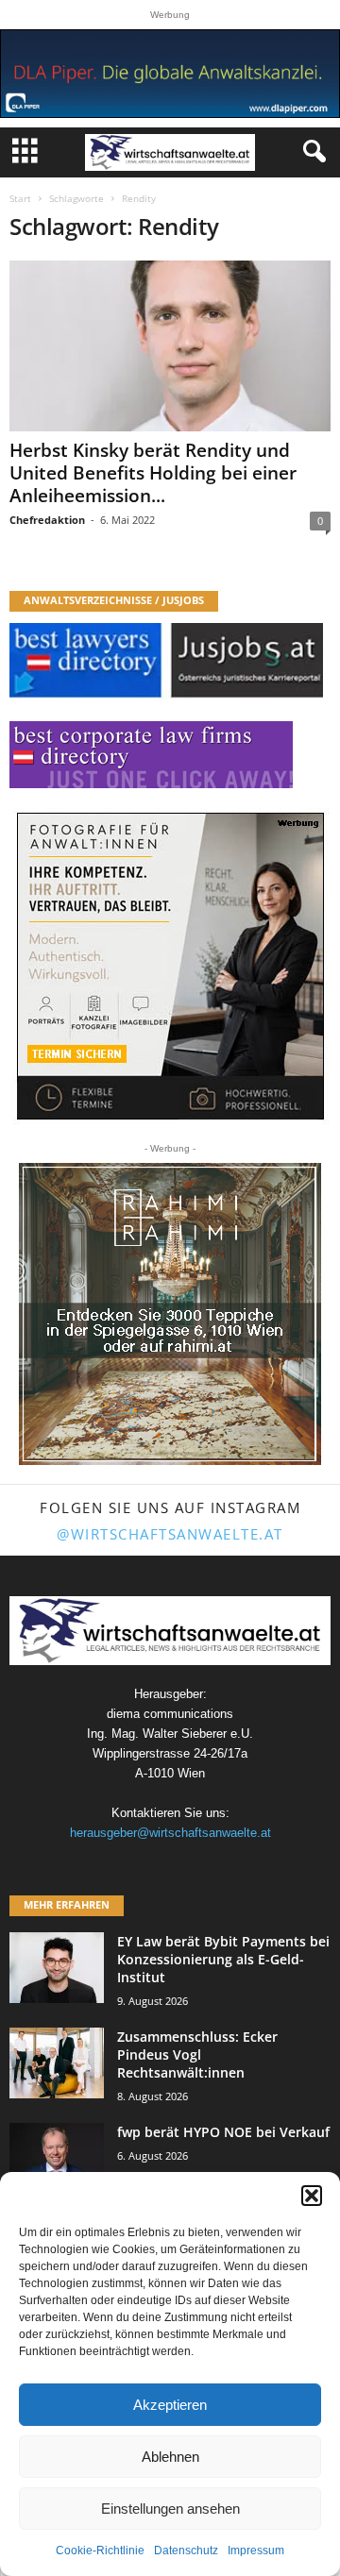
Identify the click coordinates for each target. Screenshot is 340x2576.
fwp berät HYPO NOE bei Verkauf (223, 2132)
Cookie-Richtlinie (100, 2551)
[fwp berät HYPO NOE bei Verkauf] (57, 2158)
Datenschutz (186, 2551)
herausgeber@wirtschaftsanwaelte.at (170, 1833)
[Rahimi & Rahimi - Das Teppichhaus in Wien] (170, 1314)
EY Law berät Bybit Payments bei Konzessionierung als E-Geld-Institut (223, 1959)
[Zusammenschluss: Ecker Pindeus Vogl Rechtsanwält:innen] (57, 2063)
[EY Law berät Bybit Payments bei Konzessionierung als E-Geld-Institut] (57, 1968)
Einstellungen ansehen (170, 2509)
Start (20, 198)
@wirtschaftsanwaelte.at (170, 1534)
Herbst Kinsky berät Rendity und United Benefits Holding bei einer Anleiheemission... (153, 473)
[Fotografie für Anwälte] (170, 966)
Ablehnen (170, 2457)
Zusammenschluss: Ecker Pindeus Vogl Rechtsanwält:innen (197, 2054)
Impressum (256, 2551)
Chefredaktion (47, 520)
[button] (312, 2196)
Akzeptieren (170, 2405)
